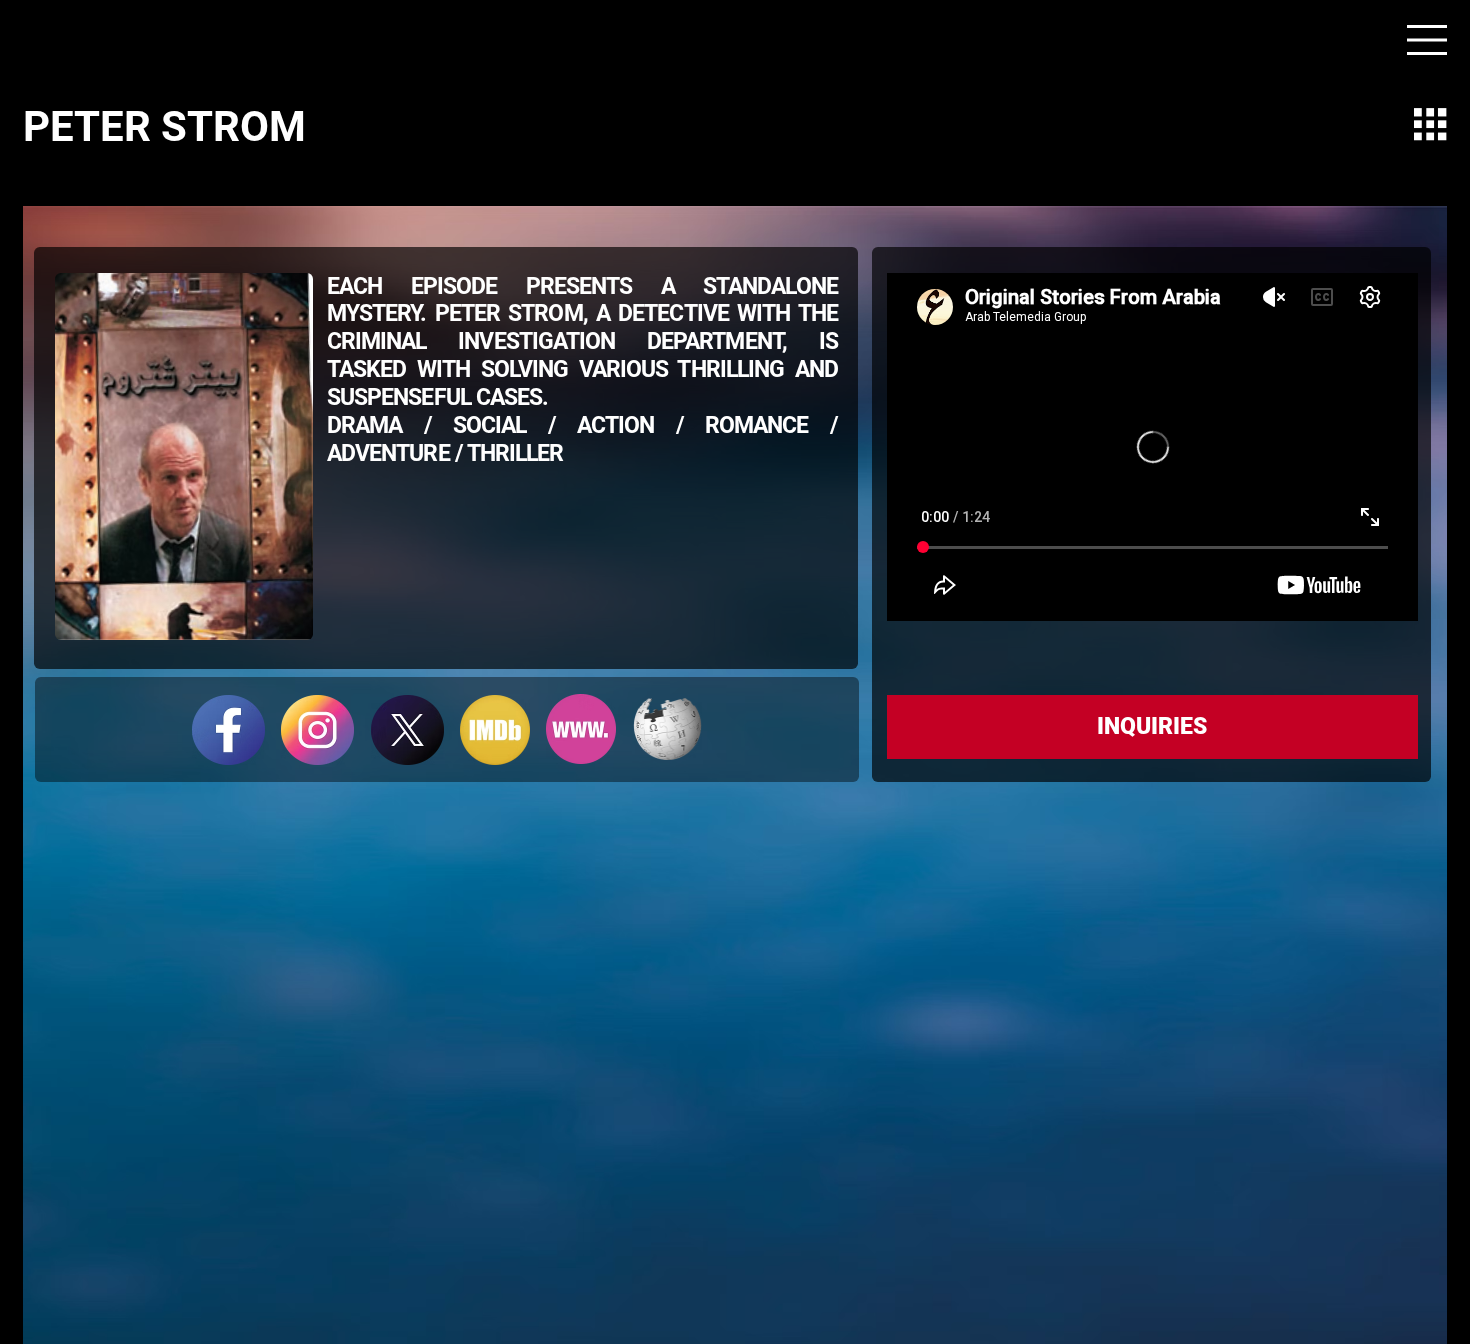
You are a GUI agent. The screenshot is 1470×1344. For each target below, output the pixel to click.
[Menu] (1427, 40)
